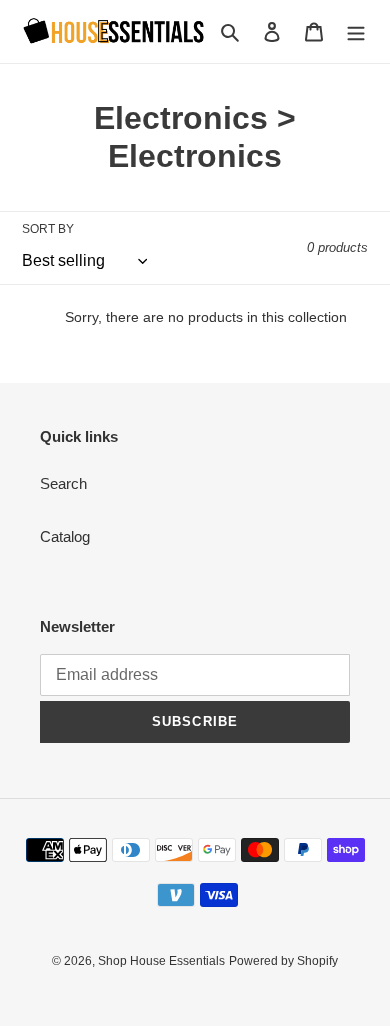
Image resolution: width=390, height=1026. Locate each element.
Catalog (65, 536)
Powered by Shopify (283, 961)
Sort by (48, 229)
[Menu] (356, 31)
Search (63, 483)
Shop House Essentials (161, 961)
